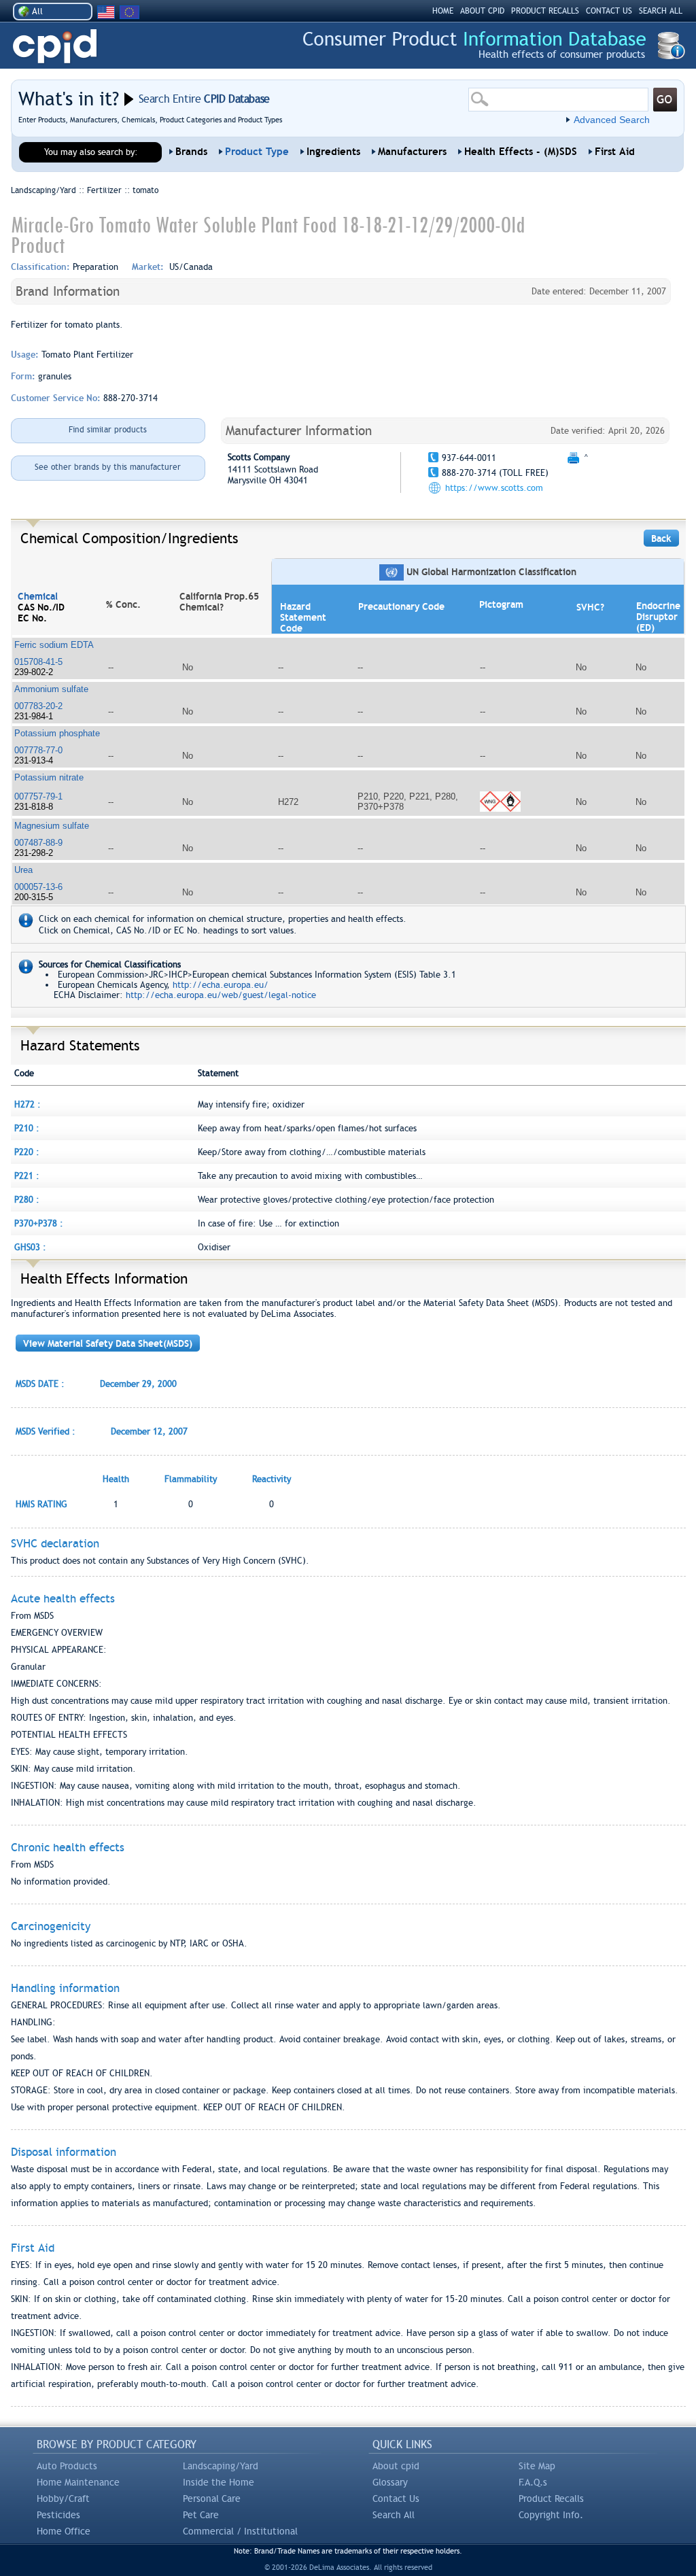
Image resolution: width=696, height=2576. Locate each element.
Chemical (38, 596)
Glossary (390, 2482)
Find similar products (108, 430)
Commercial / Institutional (240, 2531)
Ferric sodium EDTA (54, 645)
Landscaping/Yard (221, 2466)
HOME (443, 11)
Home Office (64, 2531)
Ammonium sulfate (51, 689)
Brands (191, 152)
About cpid (396, 2466)
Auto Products (67, 2466)
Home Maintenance (78, 2482)
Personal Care (212, 2498)
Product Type (257, 152)
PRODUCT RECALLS (545, 11)
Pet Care (201, 2515)
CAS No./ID (41, 607)
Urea (23, 870)
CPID (55, 47)
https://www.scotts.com (494, 488)
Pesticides (58, 2515)
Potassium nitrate (49, 777)
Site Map (537, 2466)
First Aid (615, 152)
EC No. (32, 618)
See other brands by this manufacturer (108, 467)
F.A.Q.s (533, 2482)
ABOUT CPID (482, 11)
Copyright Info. (551, 2515)
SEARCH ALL (661, 11)
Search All (394, 2515)
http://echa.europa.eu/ (221, 985)
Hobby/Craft (63, 2498)
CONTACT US (609, 11)
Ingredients (333, 152)
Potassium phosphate (57, 733)
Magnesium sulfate (52, 826)
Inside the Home (219, 2482)
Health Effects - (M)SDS (521, 152)
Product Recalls (551, 2498)
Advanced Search (612, 120)
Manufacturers (412, 152)
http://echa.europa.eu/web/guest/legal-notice (221, 995)
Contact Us (396, 2498)
